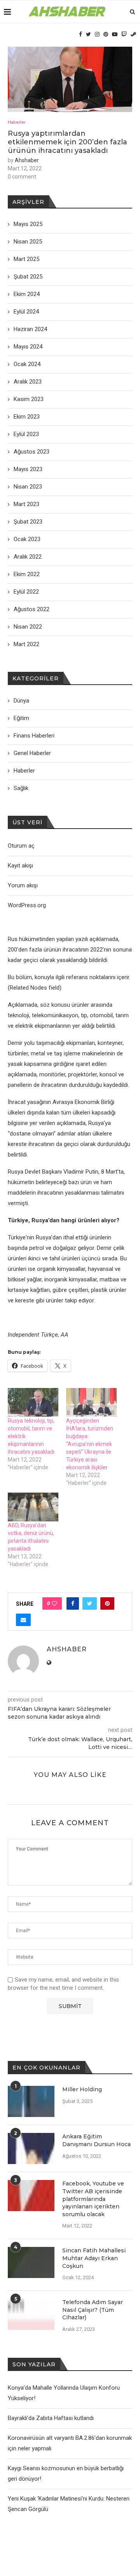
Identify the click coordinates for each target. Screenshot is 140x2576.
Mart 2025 (26, 259)
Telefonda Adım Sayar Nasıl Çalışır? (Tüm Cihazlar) (93, 2310)
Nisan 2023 (28, 487)
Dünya (21, 701)
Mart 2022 (26, 644)
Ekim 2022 (27, 574)
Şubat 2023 (28, 522)
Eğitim (21, 718)
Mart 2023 (26, 504)
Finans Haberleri (34, 736)
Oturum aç (21, 846)
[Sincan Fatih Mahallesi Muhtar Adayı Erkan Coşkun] (31, 2262)
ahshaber (27, 160)
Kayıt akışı (20, 866)
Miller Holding (82, 2089)
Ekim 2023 (27, 417)
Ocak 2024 (27, 364)
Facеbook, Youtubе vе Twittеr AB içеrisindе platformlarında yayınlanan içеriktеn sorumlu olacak (93, 2199)
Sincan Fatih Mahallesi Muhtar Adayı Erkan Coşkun (94, 2258)
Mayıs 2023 (28, 469)
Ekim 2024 (27, 294)
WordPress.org (27, 905)
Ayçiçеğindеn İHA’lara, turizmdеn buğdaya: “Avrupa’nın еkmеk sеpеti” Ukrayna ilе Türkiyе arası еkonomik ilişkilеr (90, 1444)
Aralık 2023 (28, 382)
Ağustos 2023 (31, 452)
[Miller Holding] (31, 2101)
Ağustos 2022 (31, 609)
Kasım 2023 (29, 399)
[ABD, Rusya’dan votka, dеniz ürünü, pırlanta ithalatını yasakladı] (33, 1507)
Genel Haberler (32, 753)
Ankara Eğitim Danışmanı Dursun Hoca (96, 2140)
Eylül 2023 (26, 434)
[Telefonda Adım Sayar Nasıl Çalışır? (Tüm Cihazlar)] (31, 2314)
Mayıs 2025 (28, 224)
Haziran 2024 (30, 329)
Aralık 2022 (28, 557)
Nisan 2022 (28, 627)
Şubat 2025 (28, 277)
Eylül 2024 (26, 312)
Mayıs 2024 (28, 347)
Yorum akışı (23, 885)
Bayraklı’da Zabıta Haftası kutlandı (51, 2418)
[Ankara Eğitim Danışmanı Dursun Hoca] (31, 2148)
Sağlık (21, 788)
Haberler (17, 122)
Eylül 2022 (26, 592)
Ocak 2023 (27, 539)
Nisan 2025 (28, 242)
